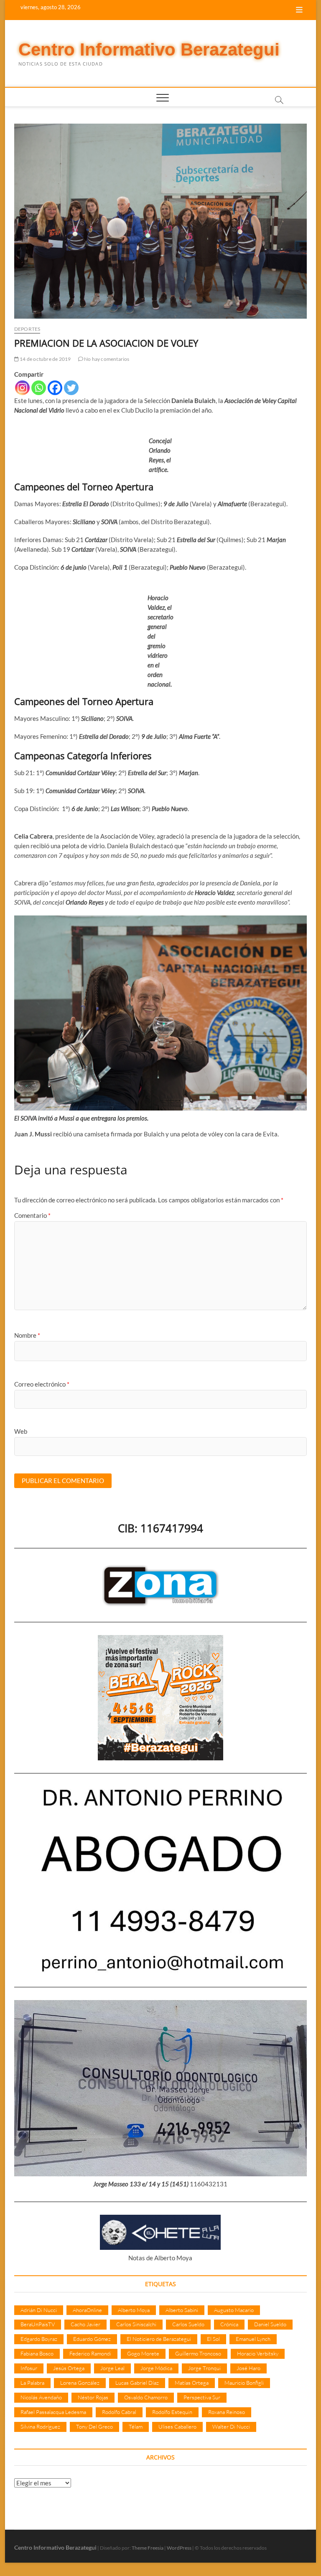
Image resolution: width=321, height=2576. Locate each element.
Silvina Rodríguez (40, 2426)
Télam (136, 2426)
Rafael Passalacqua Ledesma (53, 2412)
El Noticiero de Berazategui (159, 2339)
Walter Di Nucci (231, 2426)
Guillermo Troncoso (198, 2353)
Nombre (27, 1335)
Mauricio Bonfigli (244, 2383)
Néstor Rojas (93, 2397)
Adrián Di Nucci (39, 2310)
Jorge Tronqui (204, 2368)
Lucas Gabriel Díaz (137, 2383)
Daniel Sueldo (270, 2324)
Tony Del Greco (94, 2426)
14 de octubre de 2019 (45, 359)
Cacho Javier (85, 2324)
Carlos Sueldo (188, 2324)
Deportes (27, 329)
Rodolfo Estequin (172, 2412)
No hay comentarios (106, 359)
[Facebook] (55, 388)
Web (21, 1431)
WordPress (179, 2548)
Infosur (29, 2368)
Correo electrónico (42, 1384)
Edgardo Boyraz (39, 2339)
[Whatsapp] (39, 388)
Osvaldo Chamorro (146, 2397)
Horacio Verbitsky (258, 2353)
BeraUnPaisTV (38, 2324)
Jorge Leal (112, 2368)
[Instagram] (22, 388)
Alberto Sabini (182, 2310)
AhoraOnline (87, 2310)
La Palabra (32, 2383)
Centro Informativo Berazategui (149, 49)
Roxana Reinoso (227, 2412)
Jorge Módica (156, 2368)
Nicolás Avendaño (41, 2397)
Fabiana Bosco (37, 2353)
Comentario (32, 1215)
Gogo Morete (143, 2353)
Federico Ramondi (90, 2353)
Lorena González (80, 2383)
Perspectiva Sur (202, 2397)
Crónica (229, 2324)
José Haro (248, 2368)
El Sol (213, 2339)
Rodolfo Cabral (119, 2412)
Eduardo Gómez (92, 2339)
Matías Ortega (192, 2383)
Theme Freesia (148, 2548)
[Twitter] (71, 388)
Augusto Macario (234, 2310)
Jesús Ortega (69, 2368)
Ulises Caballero (177, 2426)
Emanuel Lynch (253, 2339)
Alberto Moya (134, 2310)
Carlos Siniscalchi (136, 2324)
